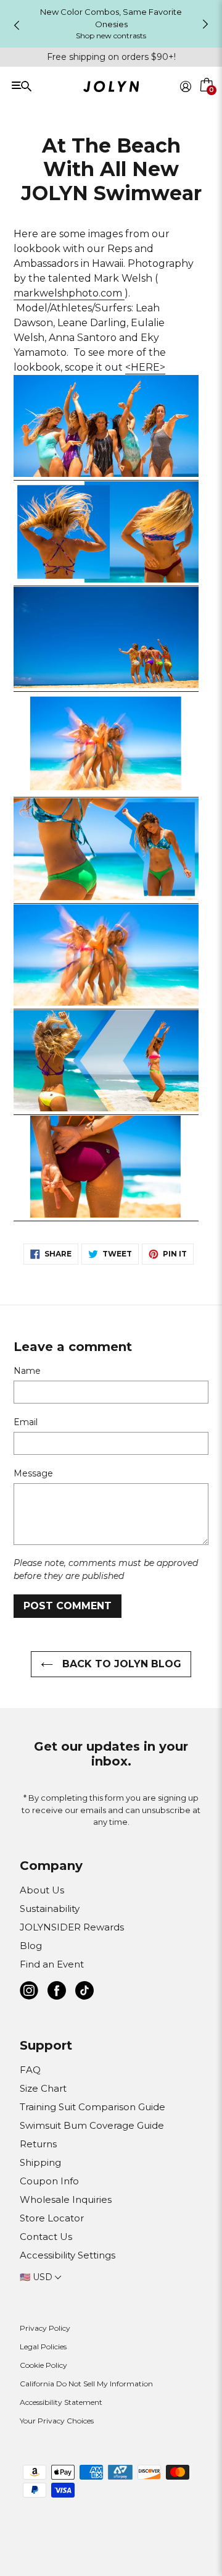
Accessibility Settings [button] (68, 2255)
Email (26, 1422)
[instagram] (29, 1993)
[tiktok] (84, 1993)
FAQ (30, 2070)
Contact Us (46, 2237)
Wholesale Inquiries (66, 2199)
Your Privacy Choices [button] (57, 2421)
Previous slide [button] (17, 25)
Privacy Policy (45, 2328)
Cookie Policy (43, 2365)
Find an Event (52, 1964)
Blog (31, 1946)
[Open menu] (51, 86)
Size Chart (43, 2088)
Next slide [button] (205, 24)
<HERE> (145, 367)
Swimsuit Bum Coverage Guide (92, 2125)
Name (27, 1371)
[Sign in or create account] (186, 86)
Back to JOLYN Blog (120, 1664)
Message (33, 1473)
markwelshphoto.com (69, 293)
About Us (42, 1890)
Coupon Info (49, 2181)
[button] (207, 101)
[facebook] (57, 1993)
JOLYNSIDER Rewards (72, 1927)
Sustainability (50, 1909)
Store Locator (52, 2218)
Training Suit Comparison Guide (92, 2107)
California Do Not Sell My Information (86, 2384)
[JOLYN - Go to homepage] (111, 89)
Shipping (40, 2162)
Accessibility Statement (61, 2402)
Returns (38, 2144)
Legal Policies (43, 2347)
